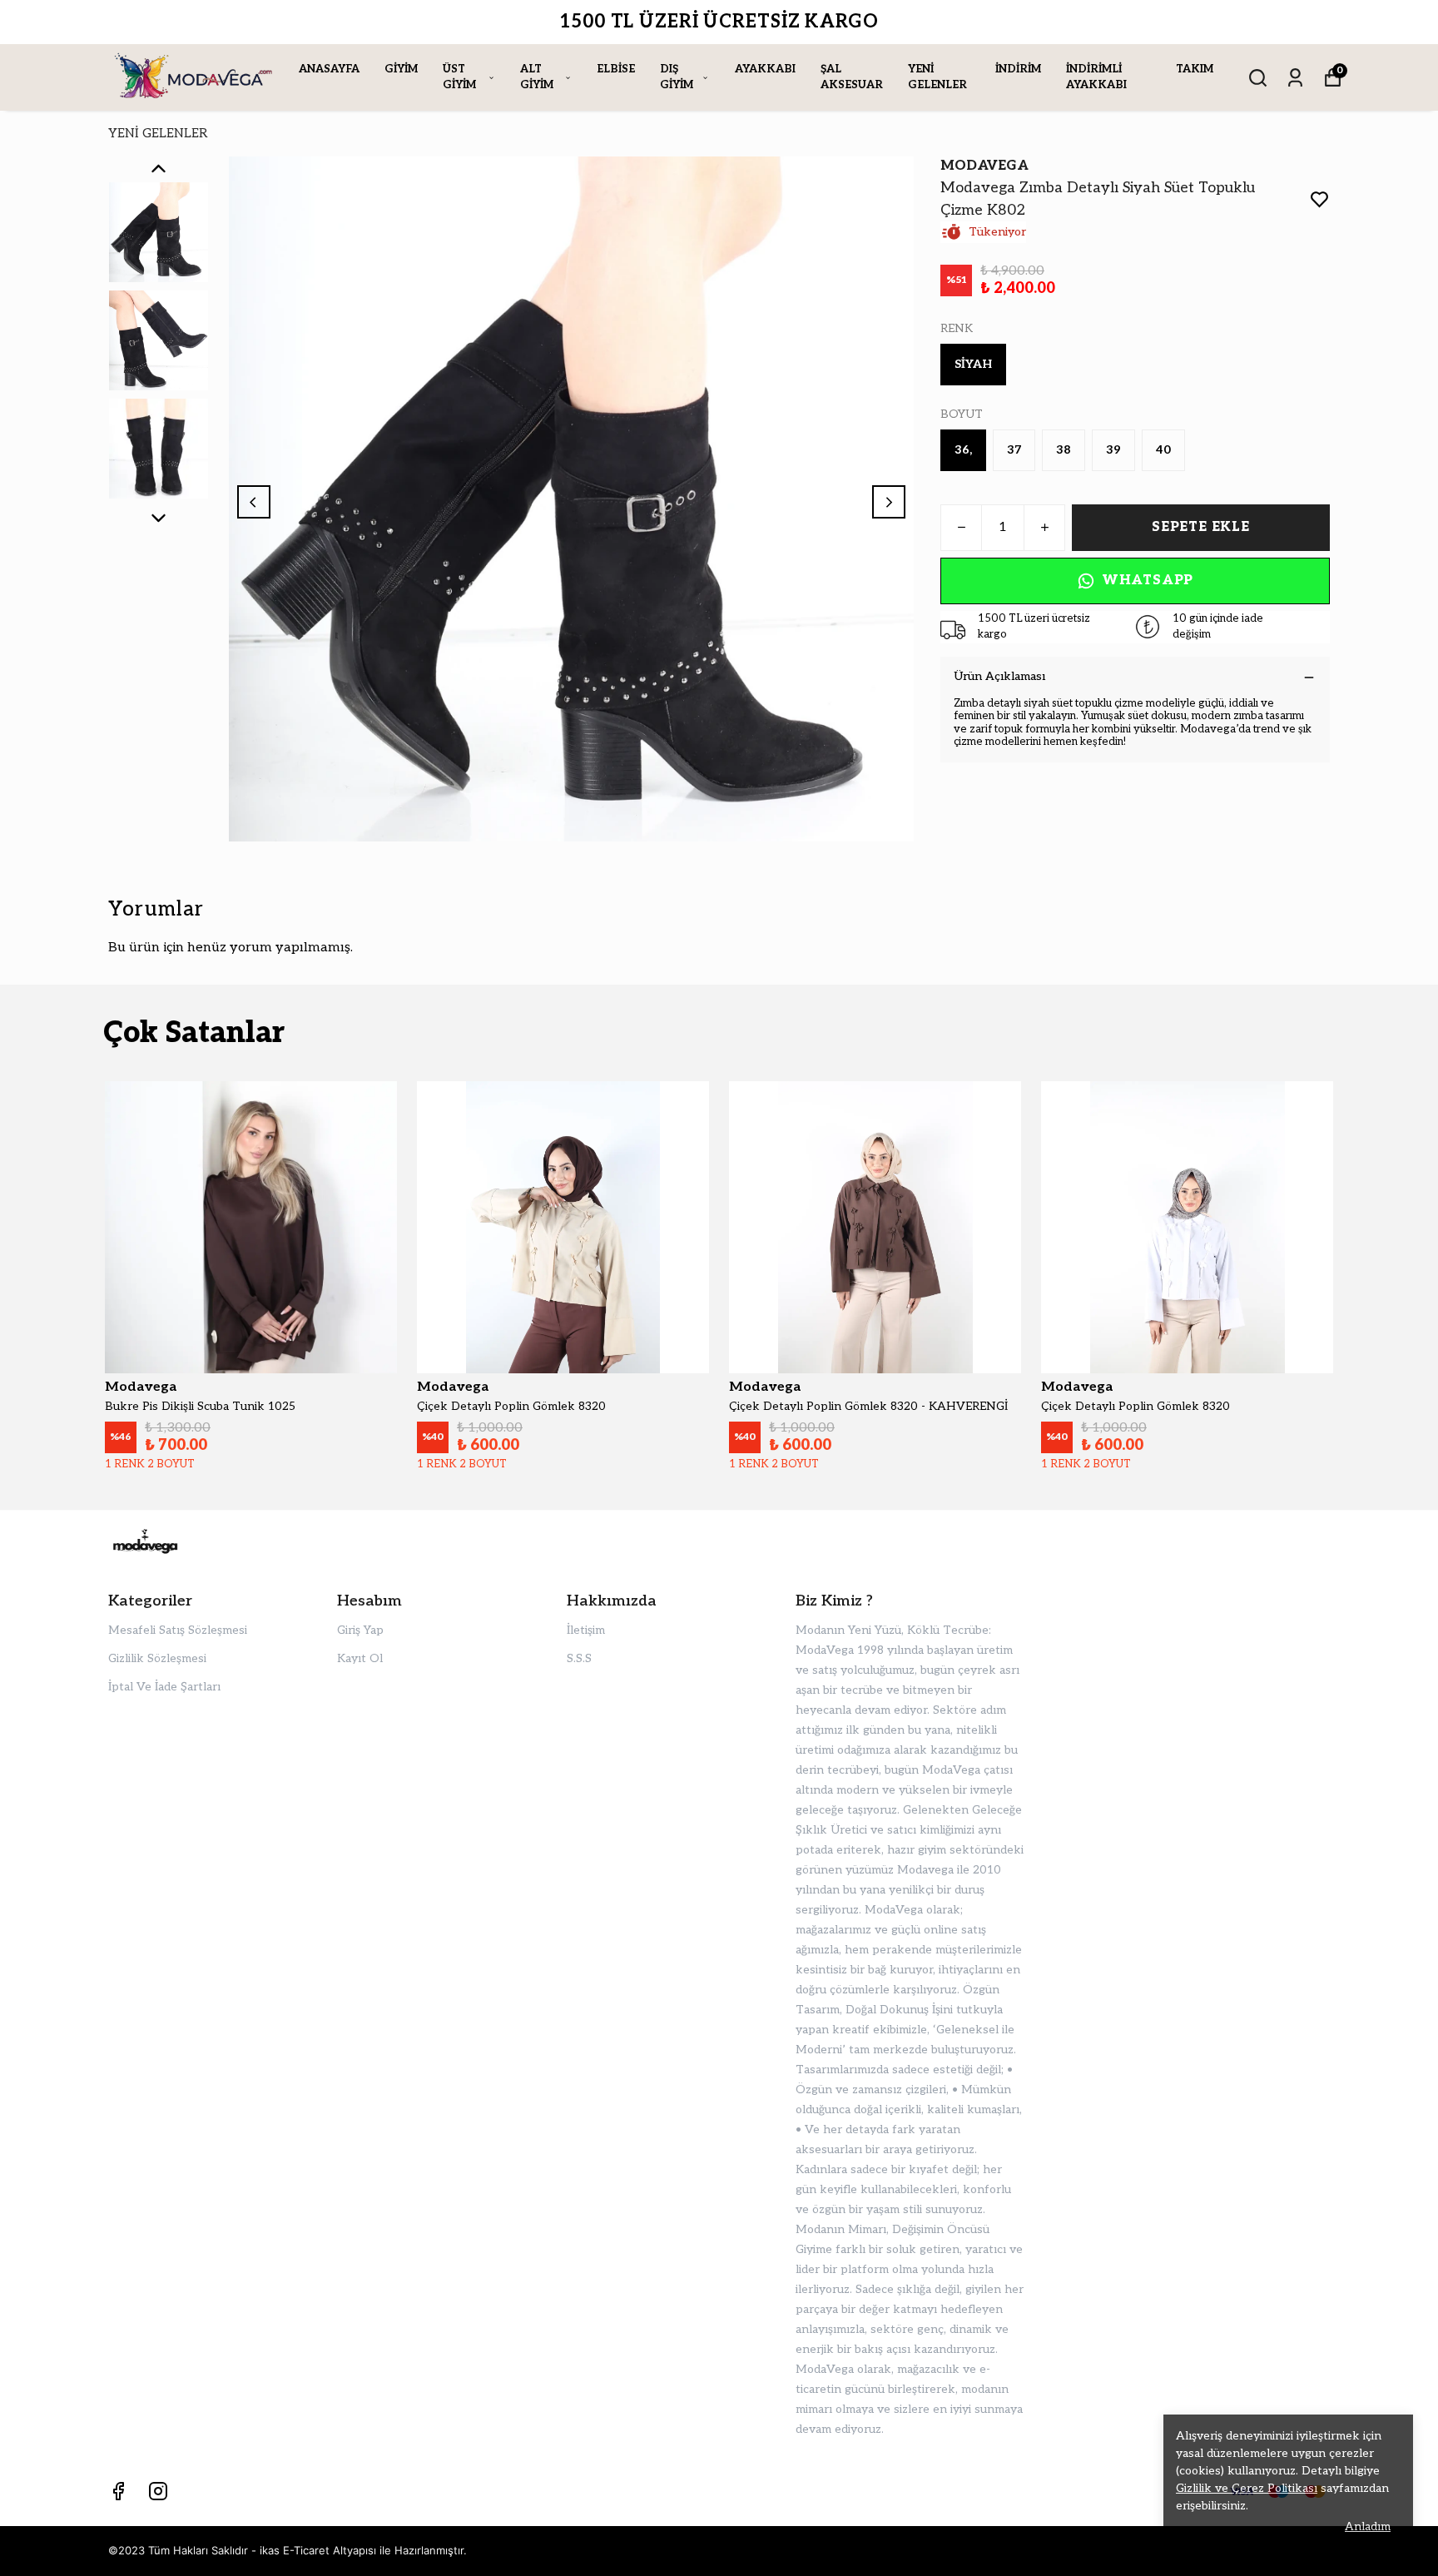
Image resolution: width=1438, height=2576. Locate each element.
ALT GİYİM (537, 77)
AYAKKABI (765, 69)
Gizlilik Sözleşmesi (157, 1658)
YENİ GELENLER (937, 77)
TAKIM (1195, 69)
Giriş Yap (360, 1630)
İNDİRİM (1018, 69)
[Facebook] (118, 2491)
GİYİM (401, 69)
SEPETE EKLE (1201, 527)
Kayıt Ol (360, 1658)
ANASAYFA (329, 69)
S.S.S (579, 1658)
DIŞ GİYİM (677, 77)
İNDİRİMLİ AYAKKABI (1096, 77)
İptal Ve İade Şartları (164, 1687)
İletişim (586, 1630)
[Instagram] (158, 2491)
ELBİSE (616, 69)
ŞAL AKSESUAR (852, 77)
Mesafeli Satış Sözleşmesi (178, 1630)
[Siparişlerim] (1295, 78)
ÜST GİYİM (459, 77)
